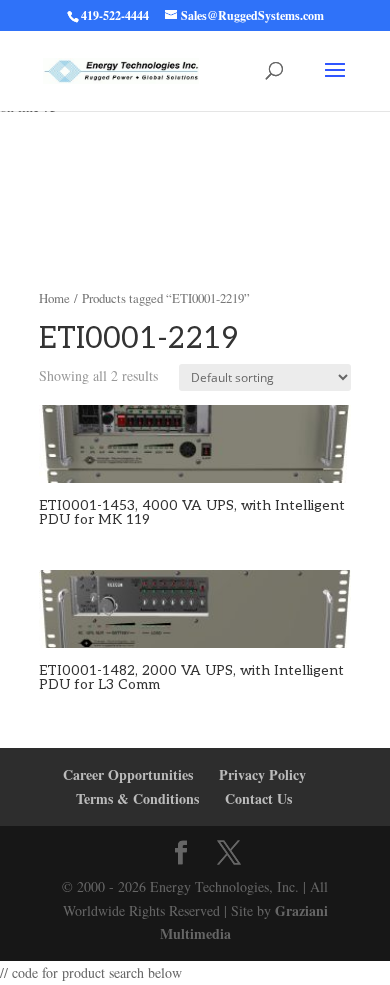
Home (54, 298)
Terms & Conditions (137, 798)
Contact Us (258, 798)
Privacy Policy (262, 774)
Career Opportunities (128, 774)
